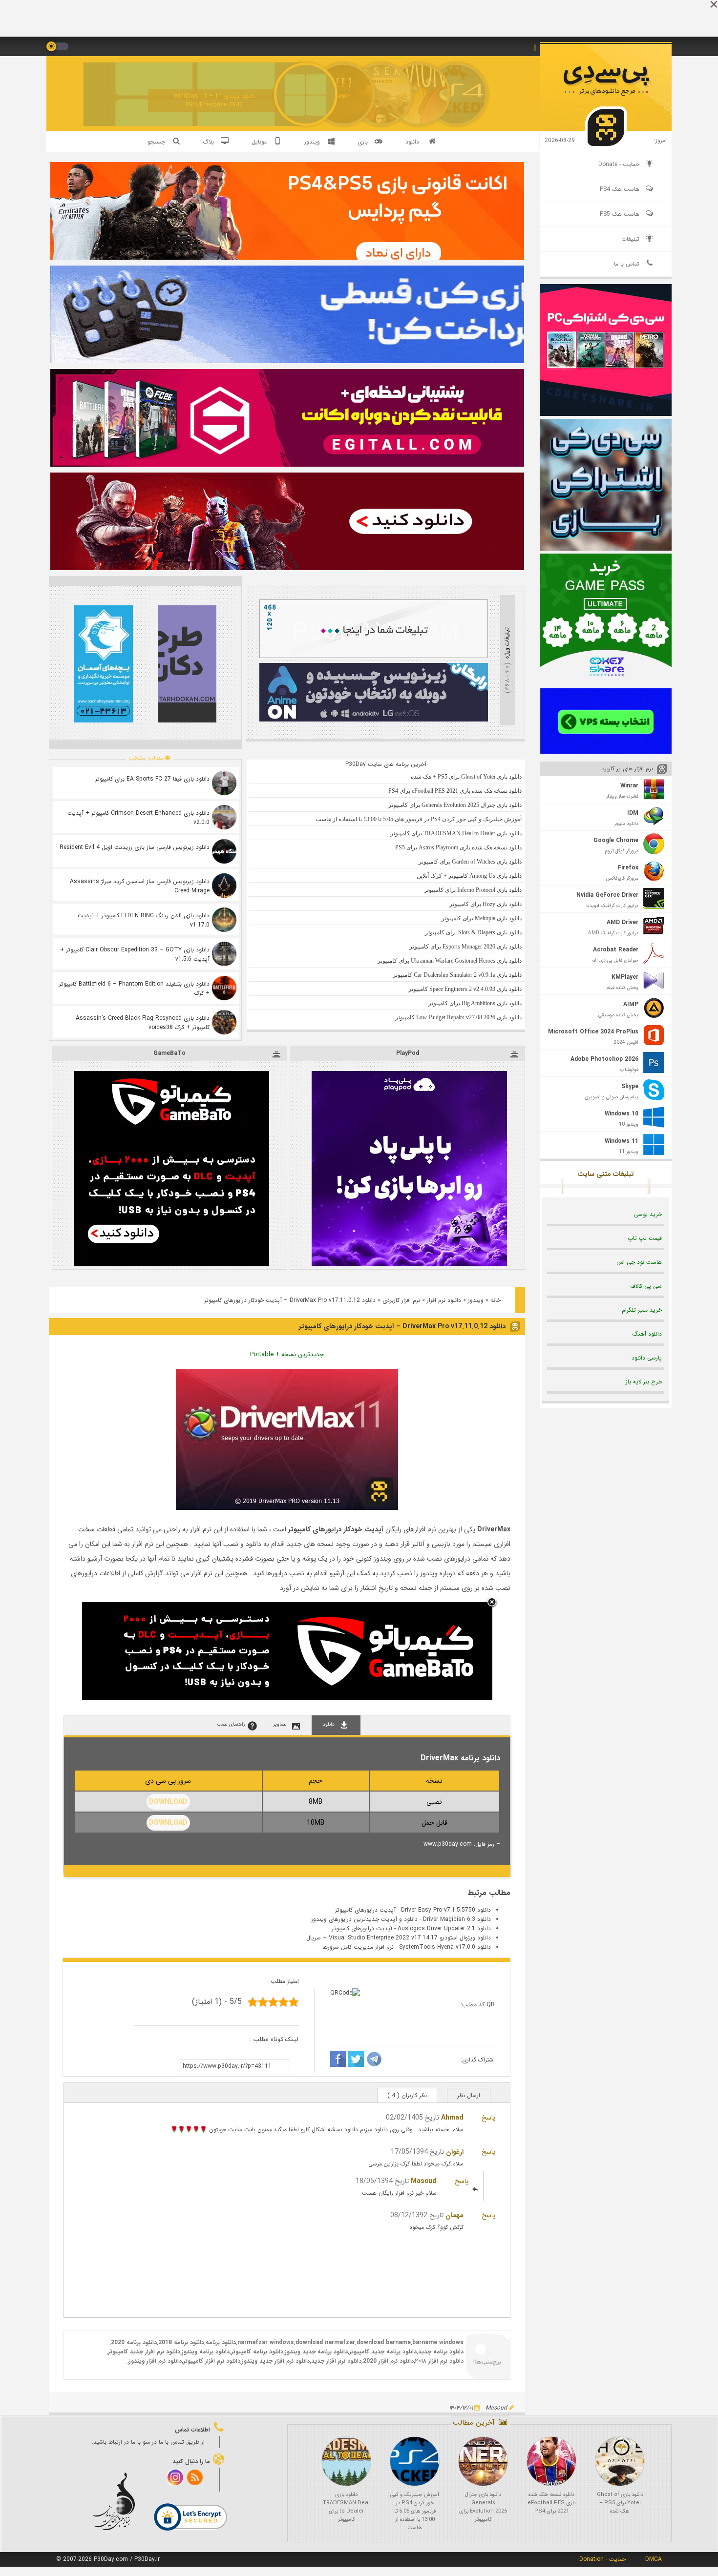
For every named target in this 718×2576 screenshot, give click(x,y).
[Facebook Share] (338, 2061)
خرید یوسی (648, 1214)
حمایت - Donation (602, 2559)
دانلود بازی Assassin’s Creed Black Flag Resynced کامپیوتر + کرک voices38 (143, 1023)
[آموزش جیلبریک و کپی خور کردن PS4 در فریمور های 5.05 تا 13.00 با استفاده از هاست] (415, 2461)
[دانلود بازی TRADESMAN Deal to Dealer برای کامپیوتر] (346, 2461)
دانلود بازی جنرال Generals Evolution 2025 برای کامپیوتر (483, 2507)
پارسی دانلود (647, 1358)
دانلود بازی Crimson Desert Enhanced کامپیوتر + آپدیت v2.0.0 (138, 818)
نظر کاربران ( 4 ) (407, 2095)
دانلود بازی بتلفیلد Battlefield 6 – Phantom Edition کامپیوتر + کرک (134, 989)
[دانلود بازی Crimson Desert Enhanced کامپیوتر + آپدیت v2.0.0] (224, 817)
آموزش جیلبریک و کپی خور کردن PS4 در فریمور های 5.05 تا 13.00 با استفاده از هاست (415, 2511)
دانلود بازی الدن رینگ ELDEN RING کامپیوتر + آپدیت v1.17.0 (144, 920)
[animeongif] (374, 720)
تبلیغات (630, 239)
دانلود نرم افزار (444, 1300)
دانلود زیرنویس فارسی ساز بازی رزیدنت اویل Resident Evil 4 (135, 847)
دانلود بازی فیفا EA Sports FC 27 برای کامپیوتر (152, 779)
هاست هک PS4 (620, 189)
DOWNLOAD (168, 1802)
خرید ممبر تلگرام (642, 1310)
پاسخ (488, 2118)
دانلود (412, 142)
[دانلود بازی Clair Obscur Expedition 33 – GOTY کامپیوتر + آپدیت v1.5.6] (224, 954)
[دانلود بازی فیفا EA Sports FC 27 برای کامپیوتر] (224, 783)
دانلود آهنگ (647, 1334)
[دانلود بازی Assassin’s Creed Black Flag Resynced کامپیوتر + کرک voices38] (224, 1022)
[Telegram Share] (374, 2061)
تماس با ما (627, 264)
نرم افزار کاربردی (401, 1300)
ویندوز (476, 1300)
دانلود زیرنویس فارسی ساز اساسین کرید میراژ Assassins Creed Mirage (140, 886)
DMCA (654, 2559)
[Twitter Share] (356, 2061)
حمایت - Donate (619, 164)
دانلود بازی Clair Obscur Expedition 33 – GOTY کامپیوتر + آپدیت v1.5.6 (135, 954)
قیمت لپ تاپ (645, 1238)
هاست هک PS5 (620, 214)
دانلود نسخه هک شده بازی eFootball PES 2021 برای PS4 (551, 2503)
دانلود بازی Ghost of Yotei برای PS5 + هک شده (620, 2503)
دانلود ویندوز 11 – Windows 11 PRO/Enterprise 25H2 (214, 100)
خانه (496, 1300)
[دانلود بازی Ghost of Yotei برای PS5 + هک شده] (620, 2461)
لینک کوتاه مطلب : (275, 2039)
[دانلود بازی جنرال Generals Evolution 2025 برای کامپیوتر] (483, 2461)
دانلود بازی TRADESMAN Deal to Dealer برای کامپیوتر (346, 2507)
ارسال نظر (469, 2095)
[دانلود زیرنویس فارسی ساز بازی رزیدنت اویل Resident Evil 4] (224, 851)
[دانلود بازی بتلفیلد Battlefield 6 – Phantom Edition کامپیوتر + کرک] (224, 988)
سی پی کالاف (646, 1286)
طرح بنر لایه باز (644, 1382)
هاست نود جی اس (639, 1262)
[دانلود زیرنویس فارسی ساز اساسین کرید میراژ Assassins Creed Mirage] (224, 886)
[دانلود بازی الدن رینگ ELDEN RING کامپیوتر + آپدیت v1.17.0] (224, 920)
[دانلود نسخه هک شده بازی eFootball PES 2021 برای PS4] (551, 2461)
